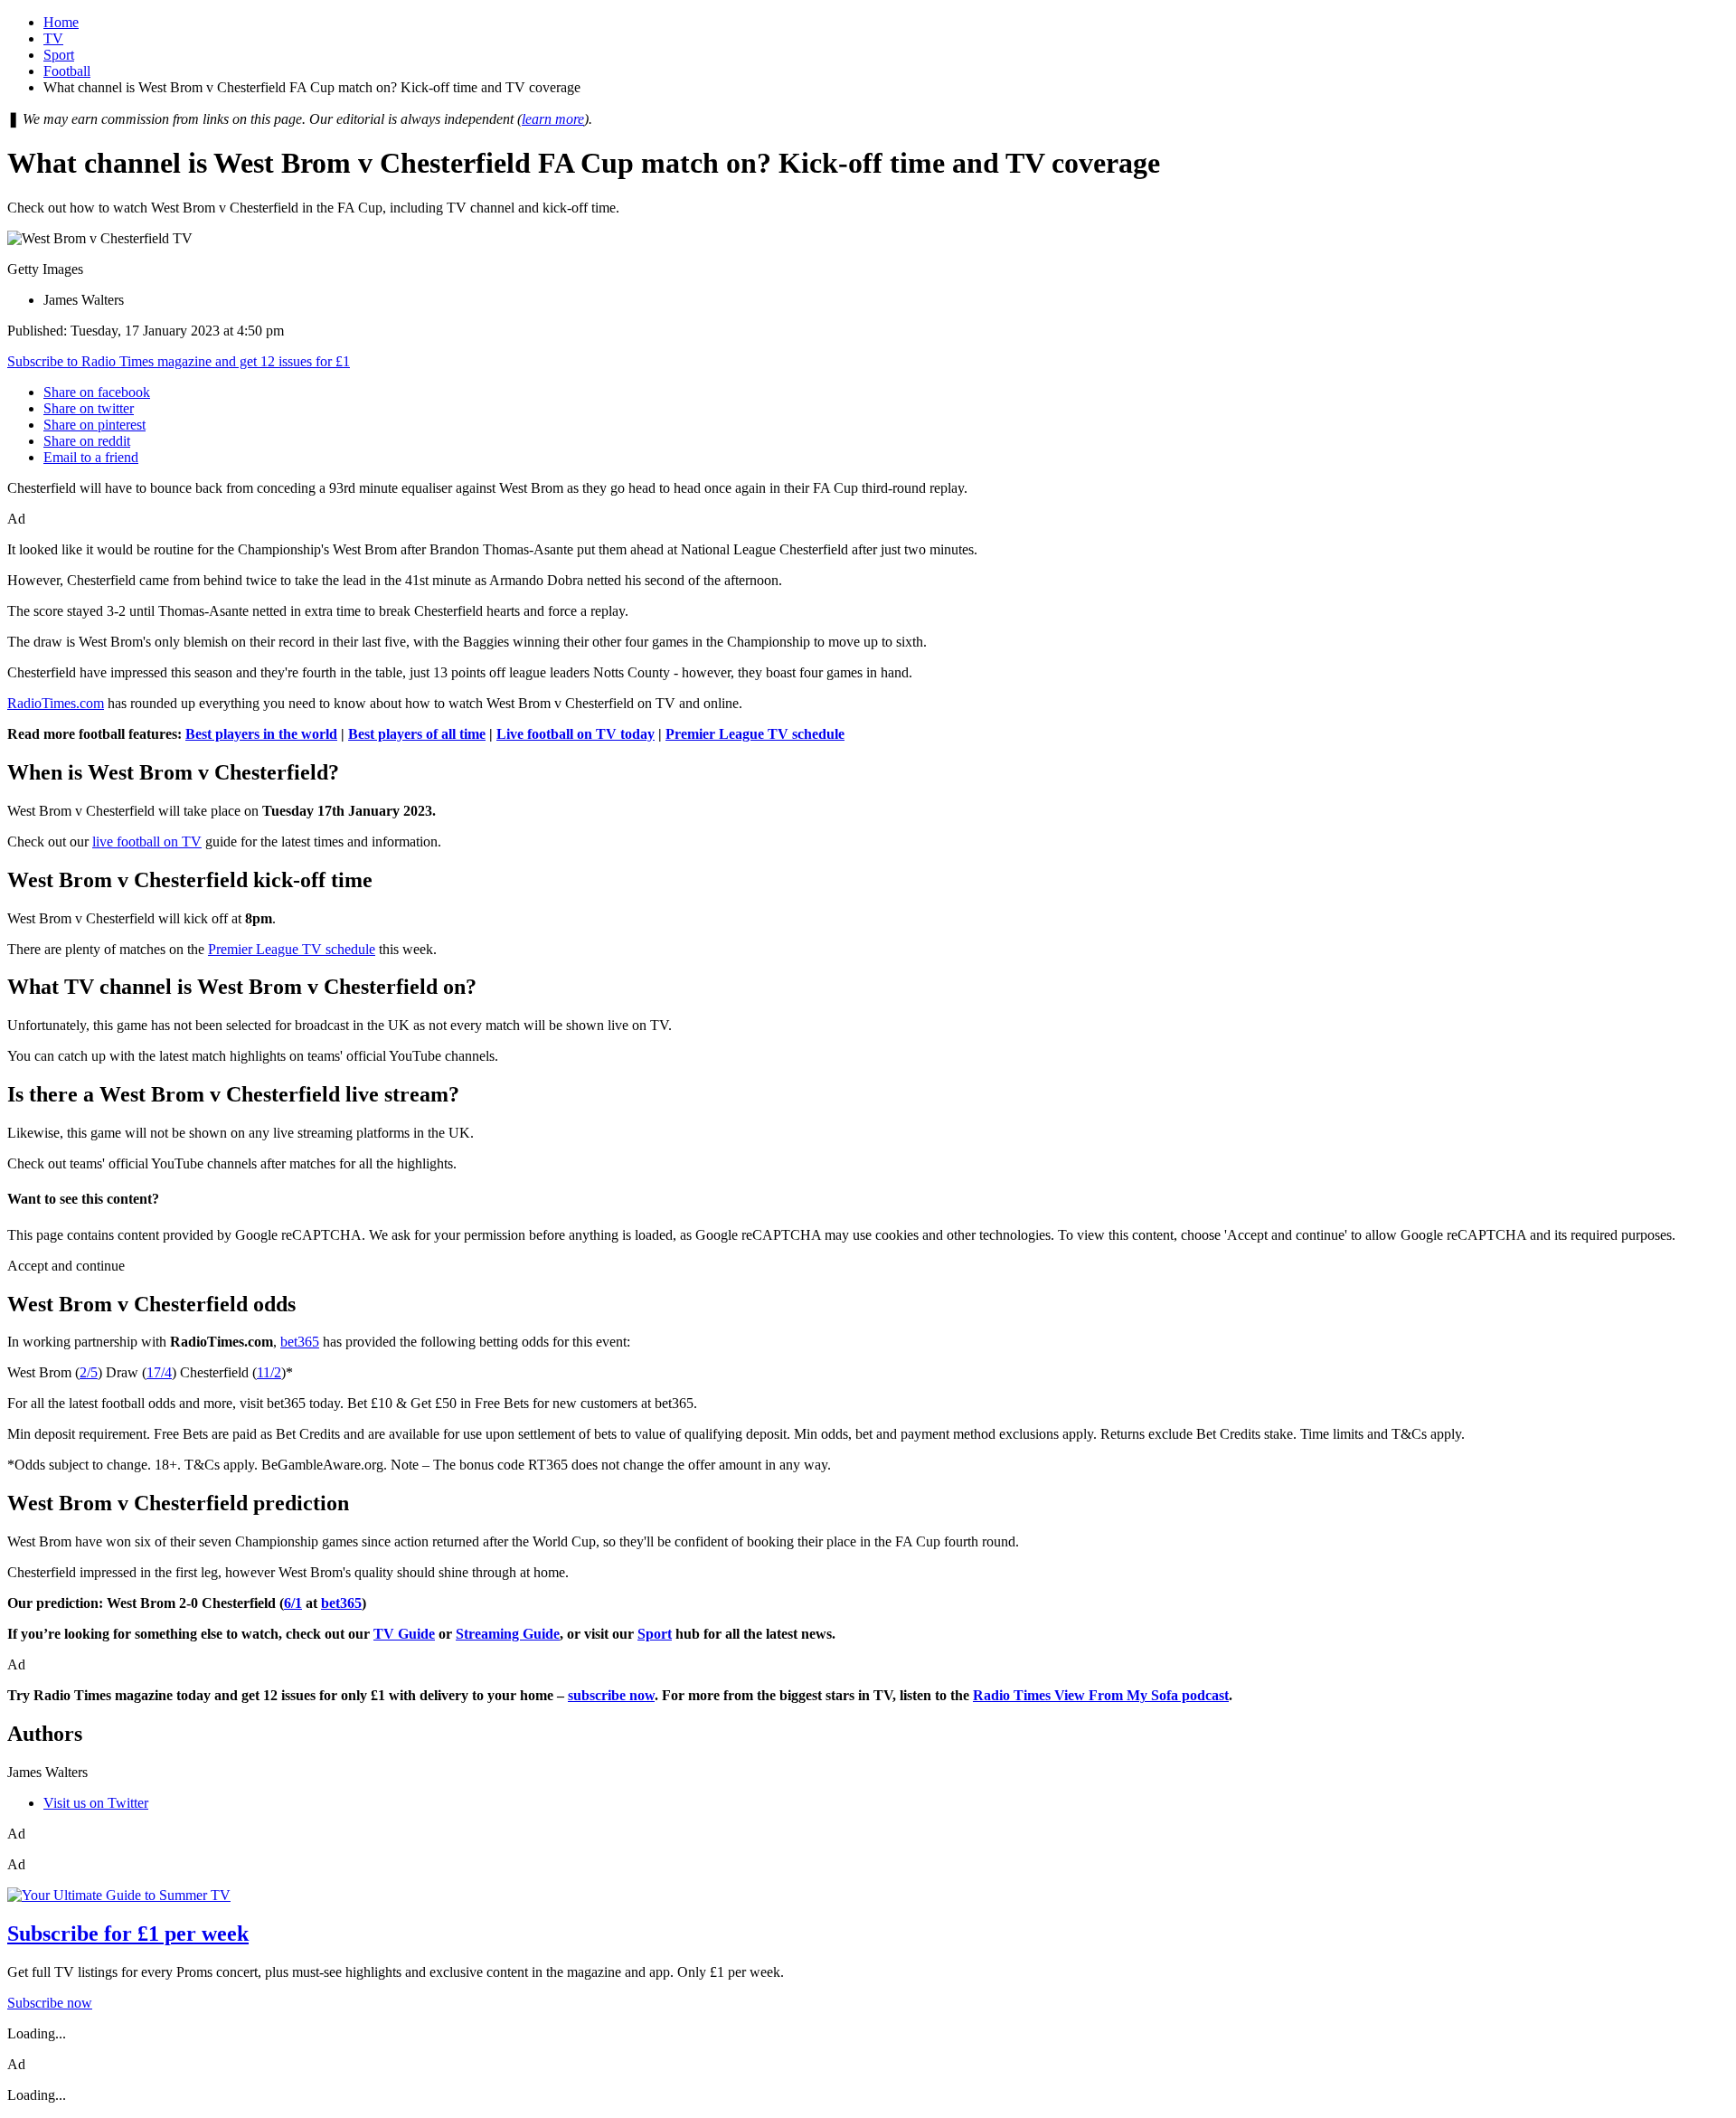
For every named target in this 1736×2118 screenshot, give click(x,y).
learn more (553, 119)
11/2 (269, 1372)
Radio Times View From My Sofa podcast (1101, 1695)
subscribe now (611, 1695)
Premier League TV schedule (755, 734)
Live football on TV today (576, 734)
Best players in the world (261, 734)
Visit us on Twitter (96, 1803)
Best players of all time (417, 734)
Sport (59, 55)
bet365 (300, 1342)
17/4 (159, 1372)
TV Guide (404, 1634)
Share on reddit (87, 441)
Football (67, 71)
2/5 (89, 1372)
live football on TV (147, 842)
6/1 (293, 1603)
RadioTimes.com (56, 703)
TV (53, 38)
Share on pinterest (94, 425)
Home (61, 22)
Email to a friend (91, 457)
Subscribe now (50, 2003)
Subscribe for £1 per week (128, 1934)
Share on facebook (97, 392)
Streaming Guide (508, 1634)
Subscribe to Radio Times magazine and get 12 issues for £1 (179, 361)
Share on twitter (89, 408)
